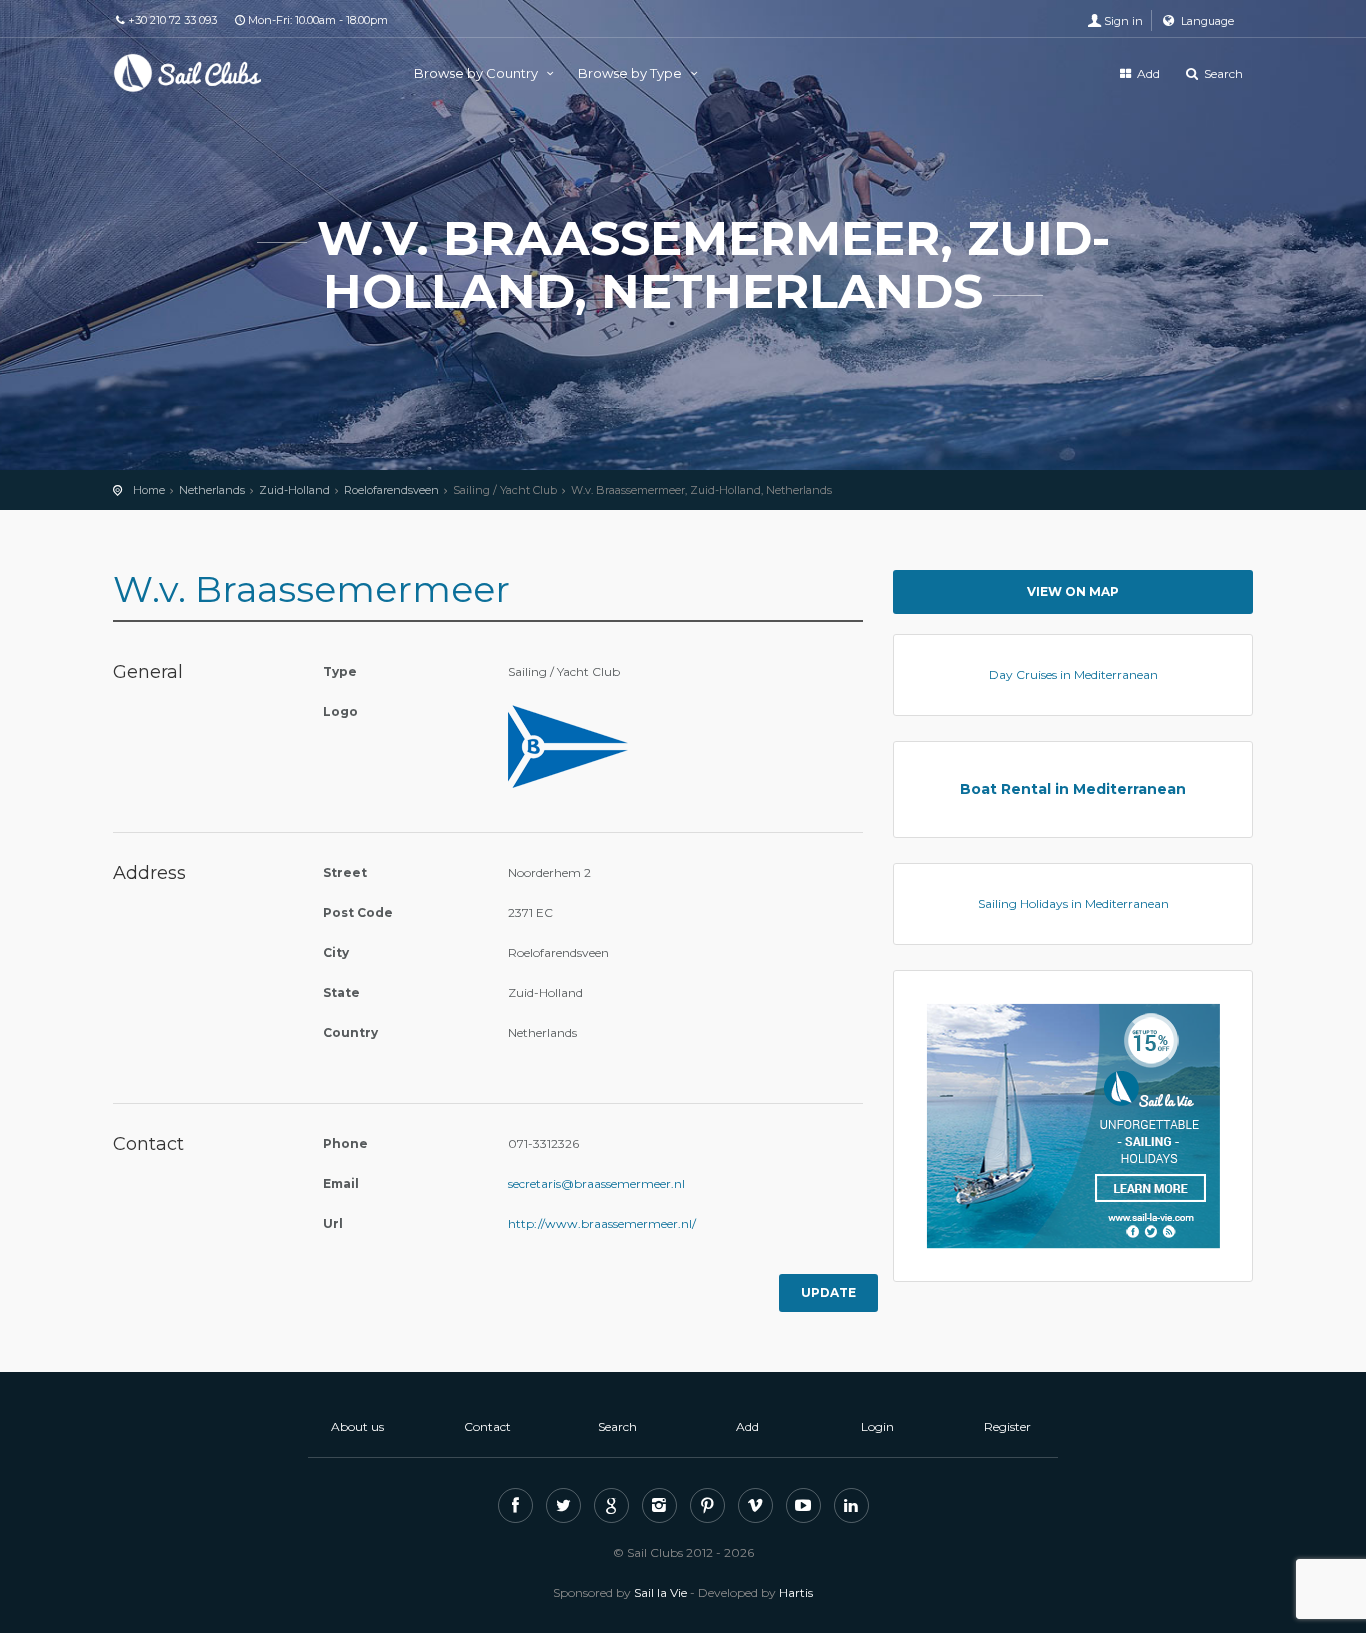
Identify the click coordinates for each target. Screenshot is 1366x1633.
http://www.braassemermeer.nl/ (602, 1223)
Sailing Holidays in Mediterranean (1073, 903)
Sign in (1123, 21)
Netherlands (212, 490)
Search (1222, 73)
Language (1206, 21)
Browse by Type (631, 73)
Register (1007, 1426)
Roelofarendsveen (391, 490)
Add (1147, 73)
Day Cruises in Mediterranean (1073, 674)
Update (828, 1292)
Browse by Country (477, 73)
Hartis (796, 1592)
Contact (487, 1426)
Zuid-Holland (294, 490)
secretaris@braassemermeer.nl (596, 1183)
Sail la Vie (660, 1592)
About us (357, 1426)
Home (149, 490)
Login (877, 1426)
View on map (1073, 591)
